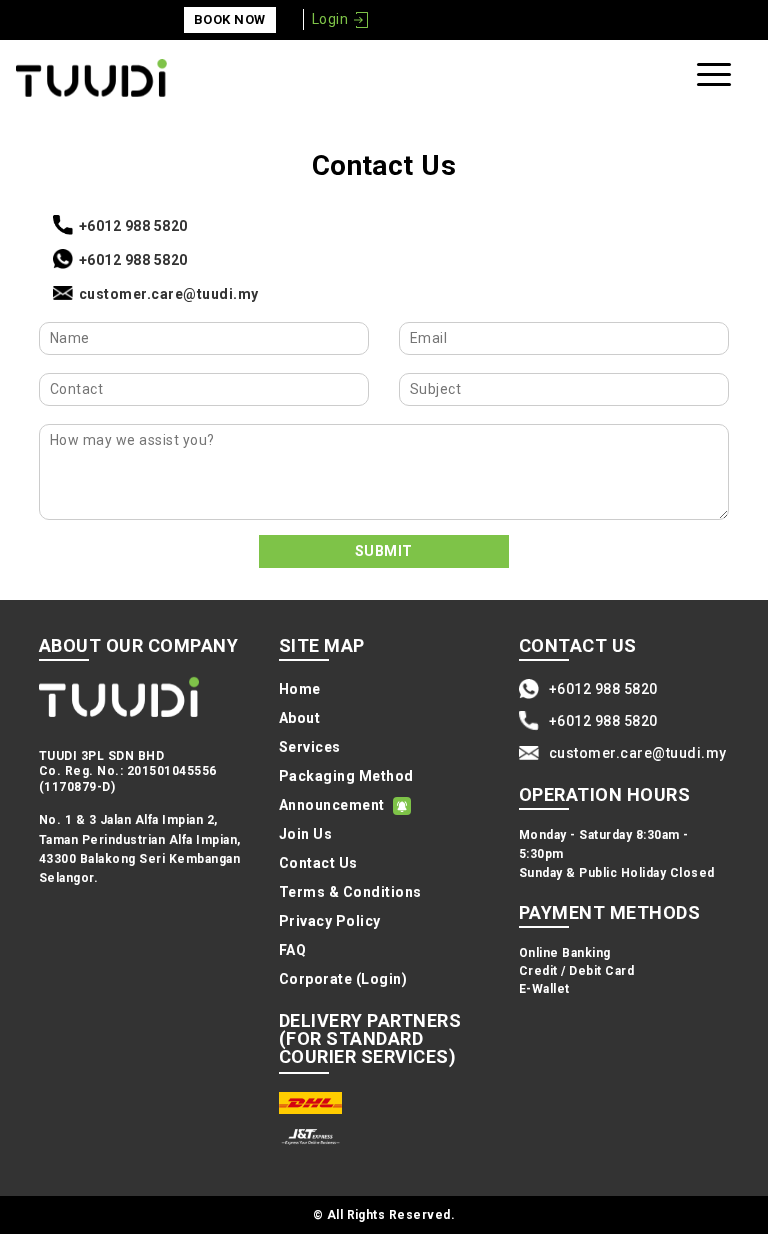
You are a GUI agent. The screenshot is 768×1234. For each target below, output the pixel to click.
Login (330, 19)
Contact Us (318, 863)
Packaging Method (346, 776)
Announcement (332, 805)
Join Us (305, 834)
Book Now (230, 19)
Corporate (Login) (343, 979)
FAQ (293, 950)
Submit (384, 551)
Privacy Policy (330, 921)
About (299, 718)
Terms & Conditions (350, 892)
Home (300, 689)
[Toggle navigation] (717, 78)
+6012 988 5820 (133, 226)
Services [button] (310, 747)
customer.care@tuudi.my (169, 294)
